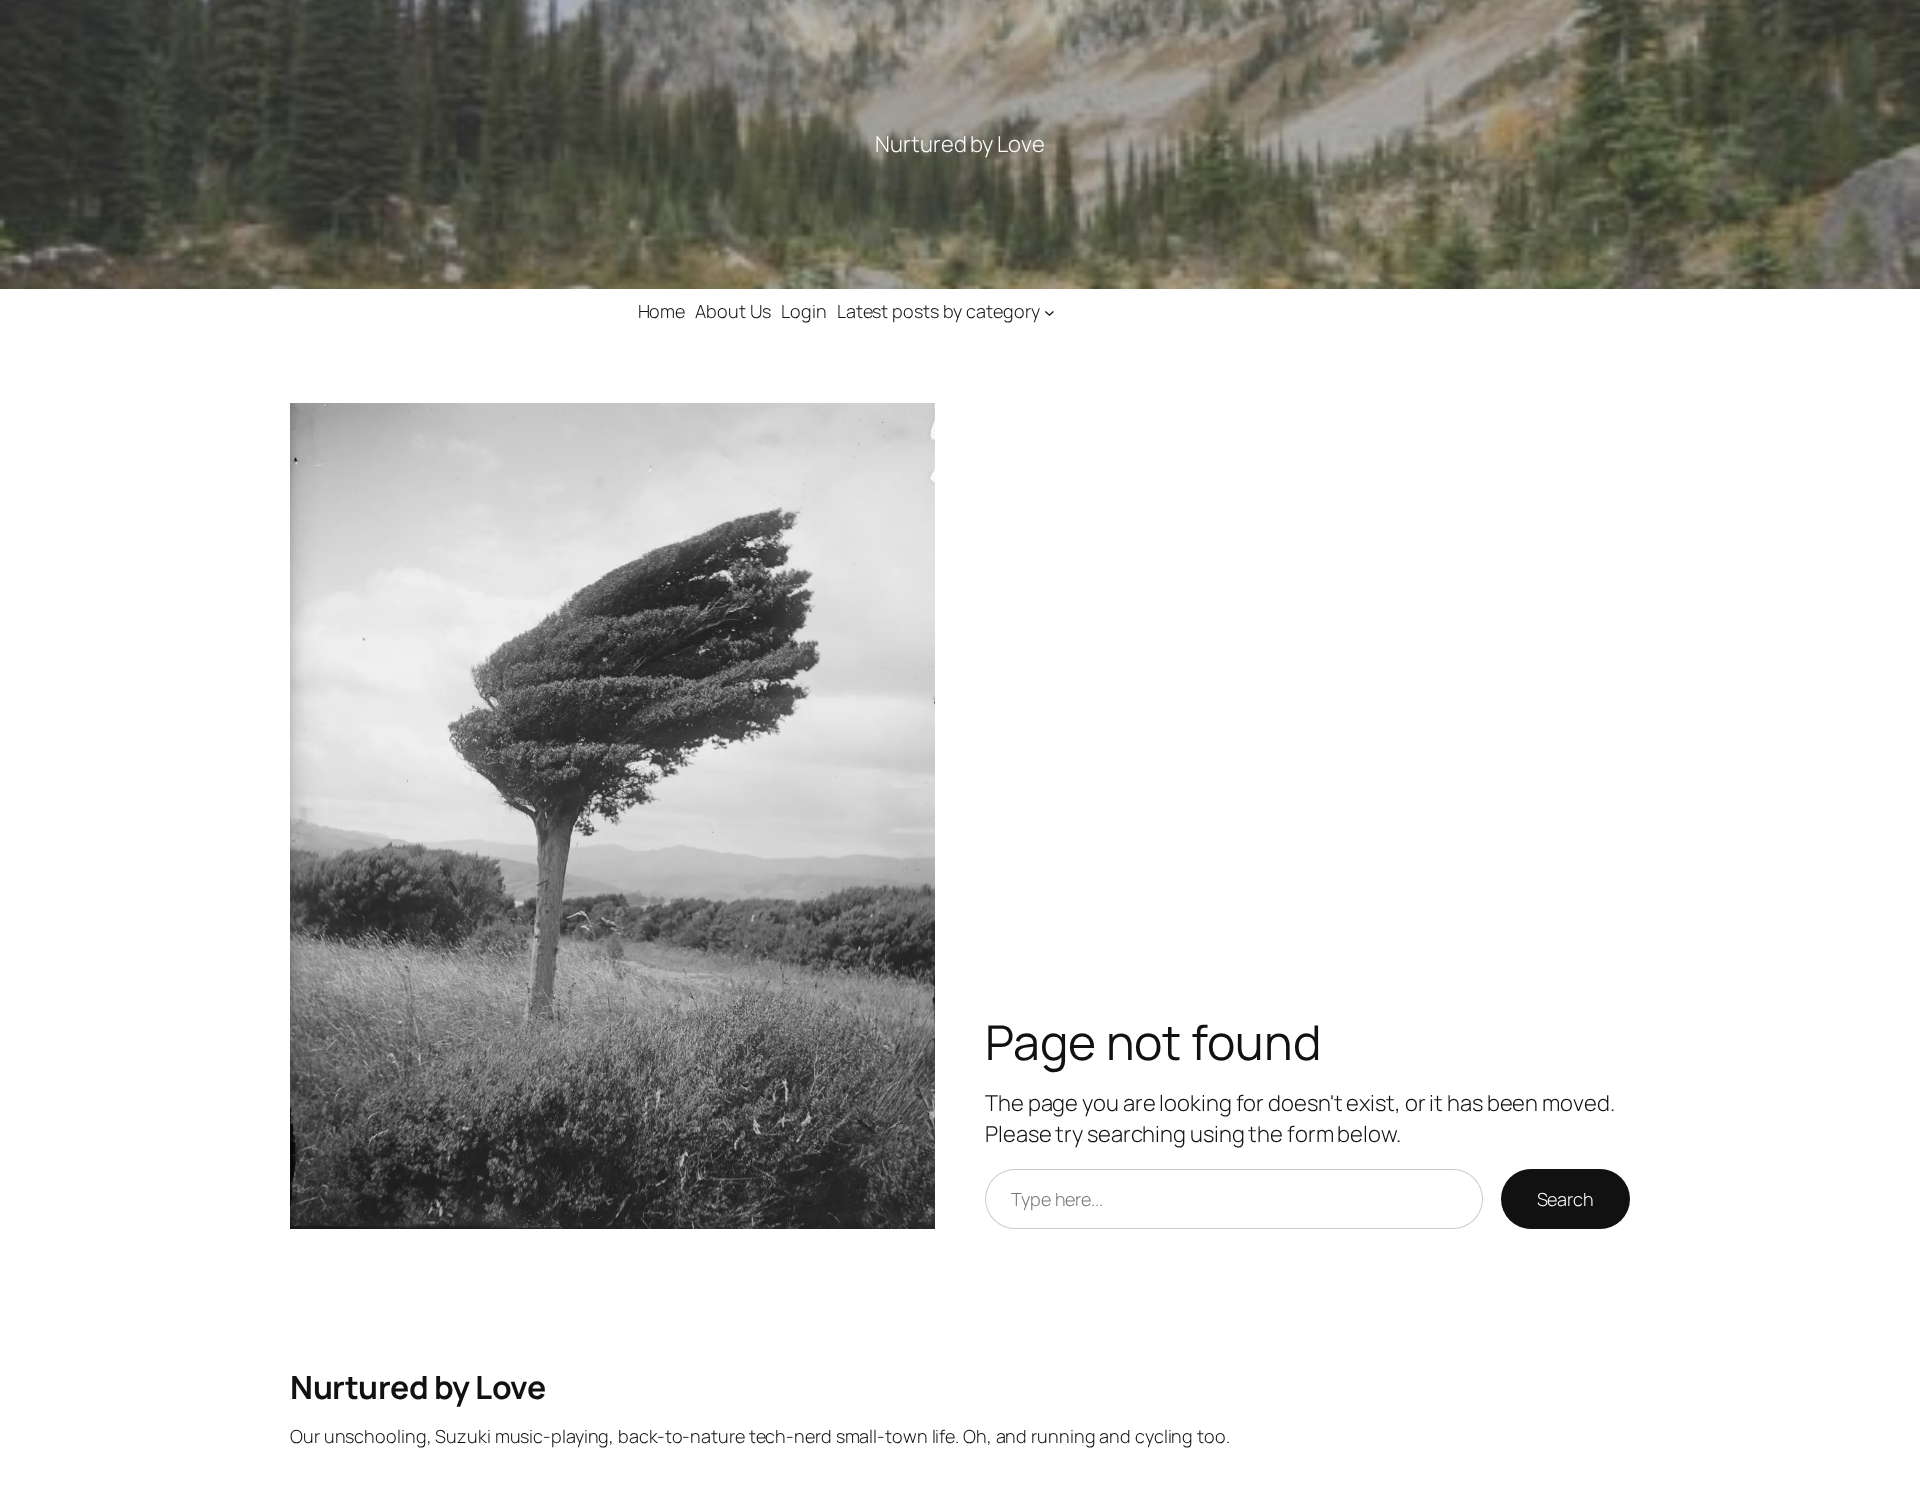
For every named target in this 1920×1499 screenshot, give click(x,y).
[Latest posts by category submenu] (1049, 311)
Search (1565, 1199)
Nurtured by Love (417, 1387)
